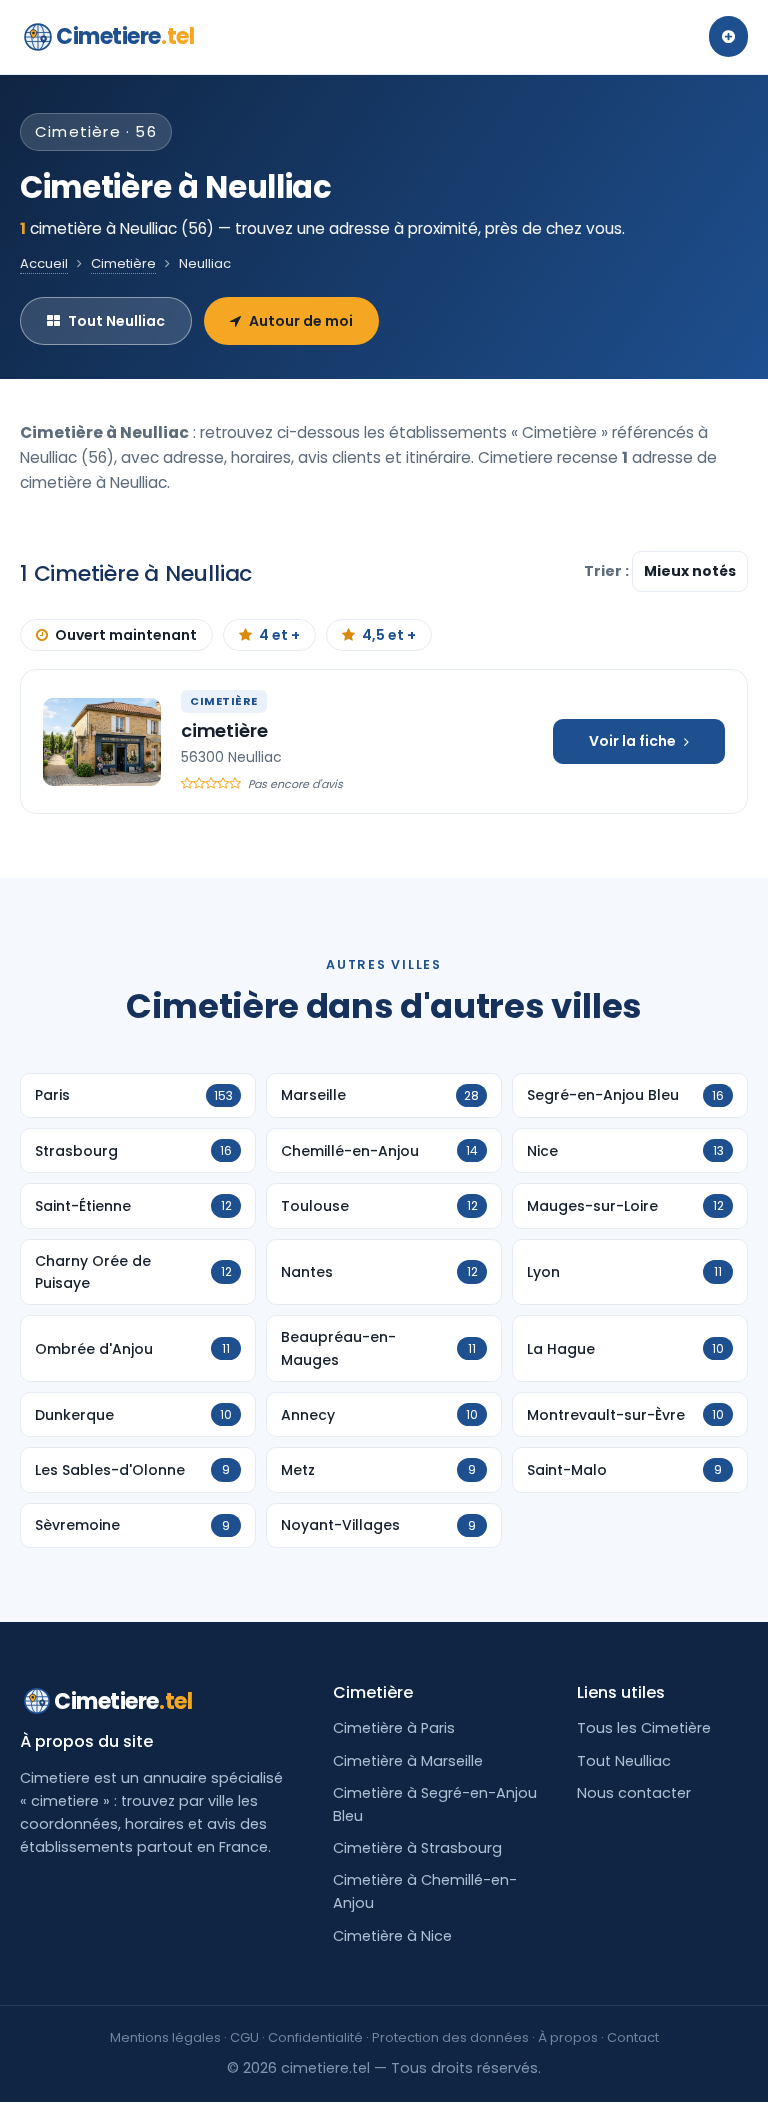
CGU (244, 2037)
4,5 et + (389, 635)
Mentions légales (165, 2037)
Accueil (44, 263)
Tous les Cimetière (644, 1728)
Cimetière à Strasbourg (417, 1848)
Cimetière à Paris (394, 1728)
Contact (633, 2037)
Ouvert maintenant (126, 635)
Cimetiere (125, 36)
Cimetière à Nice (392, 1936)
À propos (568, 2037)
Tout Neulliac (116, 321)
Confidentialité (315, 2037)
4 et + (279, 635)
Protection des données (450, 2037)
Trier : (608, 571)
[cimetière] (102, 742)
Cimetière (123, 263)
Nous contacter (634, 1793)
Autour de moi (301, 321)
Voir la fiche (632, 741)
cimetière (224, 730)
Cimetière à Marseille (408, 1761)
